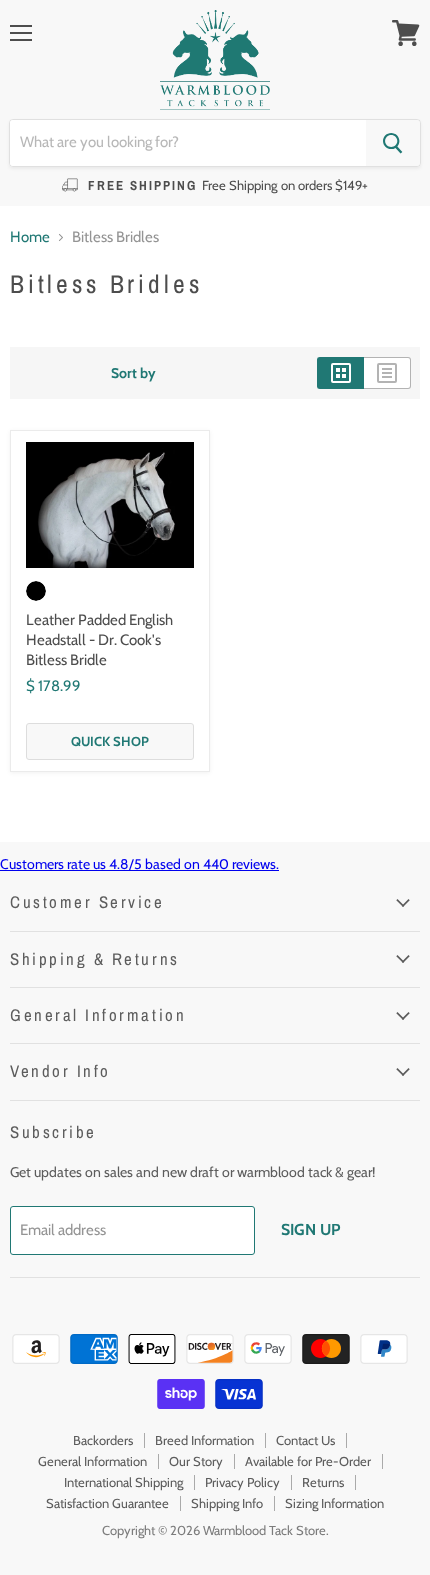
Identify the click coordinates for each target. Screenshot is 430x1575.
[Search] (393, 143)
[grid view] (340, 373)
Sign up (310, 1229)
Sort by (133, 373)
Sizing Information (334, 1503)
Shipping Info (227, 1503)
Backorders (103, 1440)
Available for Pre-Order (308, 1461)
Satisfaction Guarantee (107, 1503)
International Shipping (123, 1482)
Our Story (196, 1461)
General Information (92, 1461)
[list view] (387, 373)
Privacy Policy (242, 1482)
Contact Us (305, 1440)
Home (30, 237)
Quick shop (110, 741)
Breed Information (204, 1440)
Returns (323, 1482)
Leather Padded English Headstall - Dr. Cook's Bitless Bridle (99, 639)
